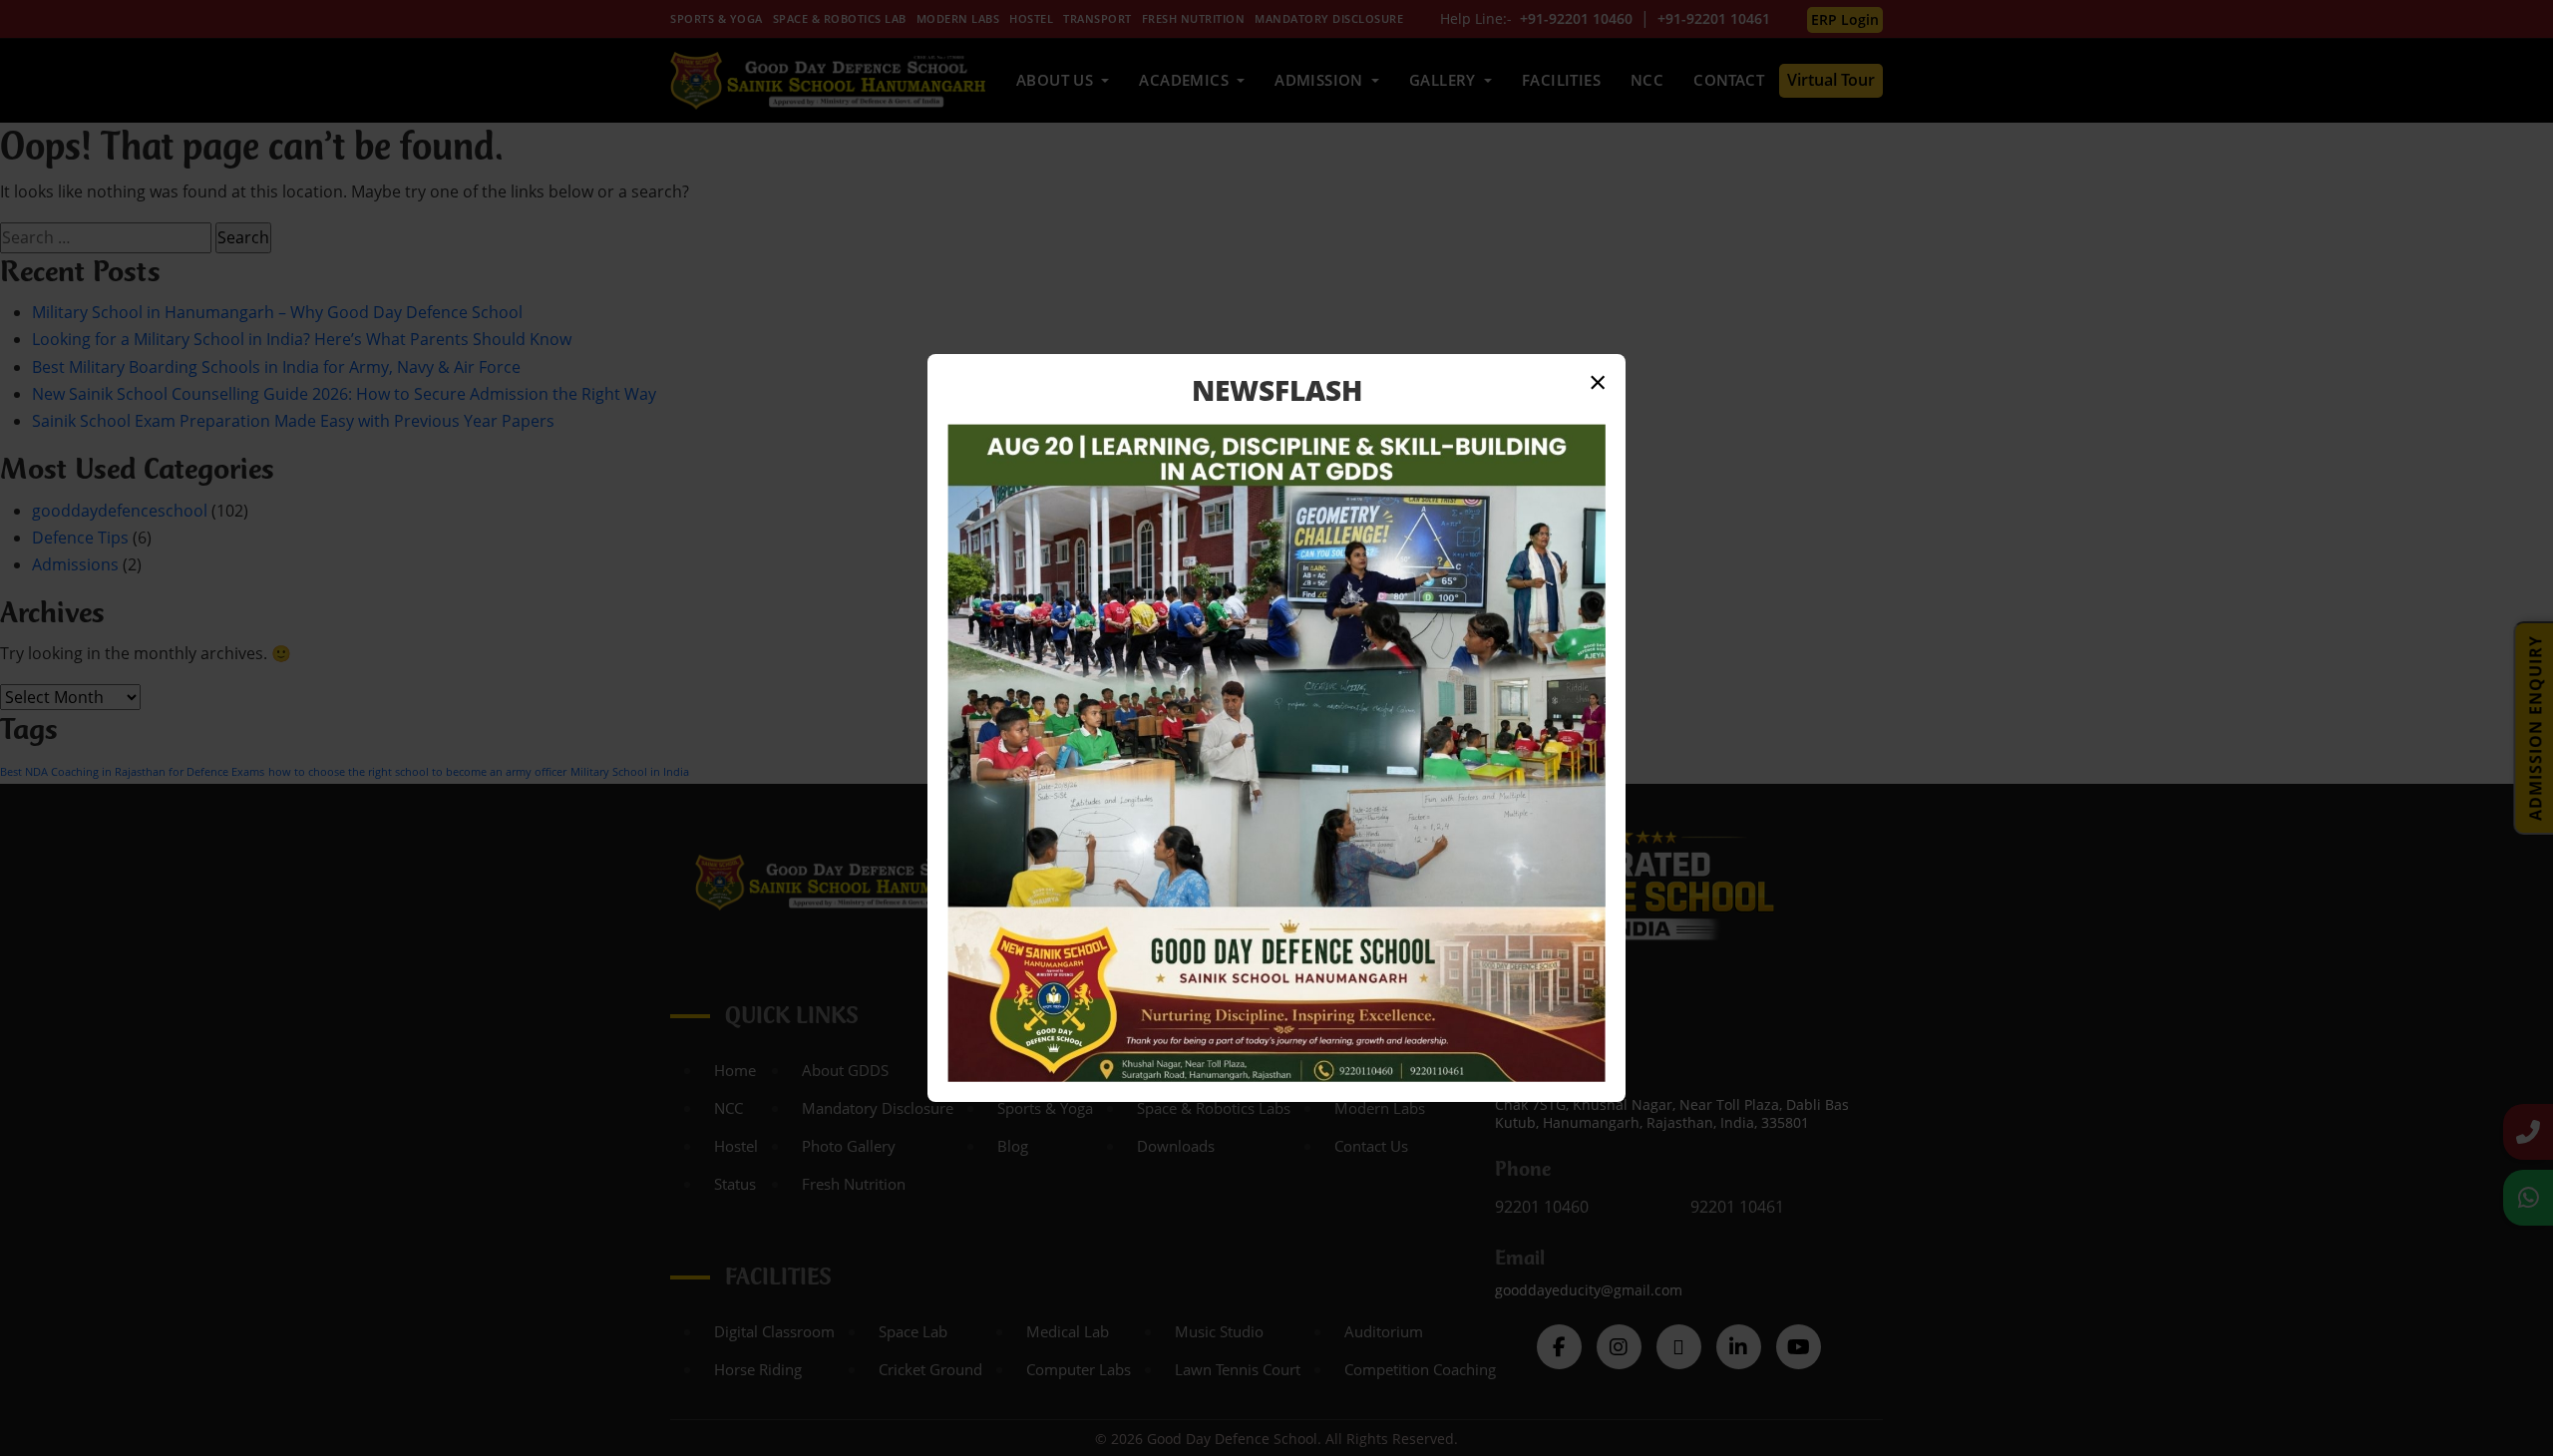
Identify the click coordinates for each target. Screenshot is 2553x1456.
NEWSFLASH (1277, 390)
